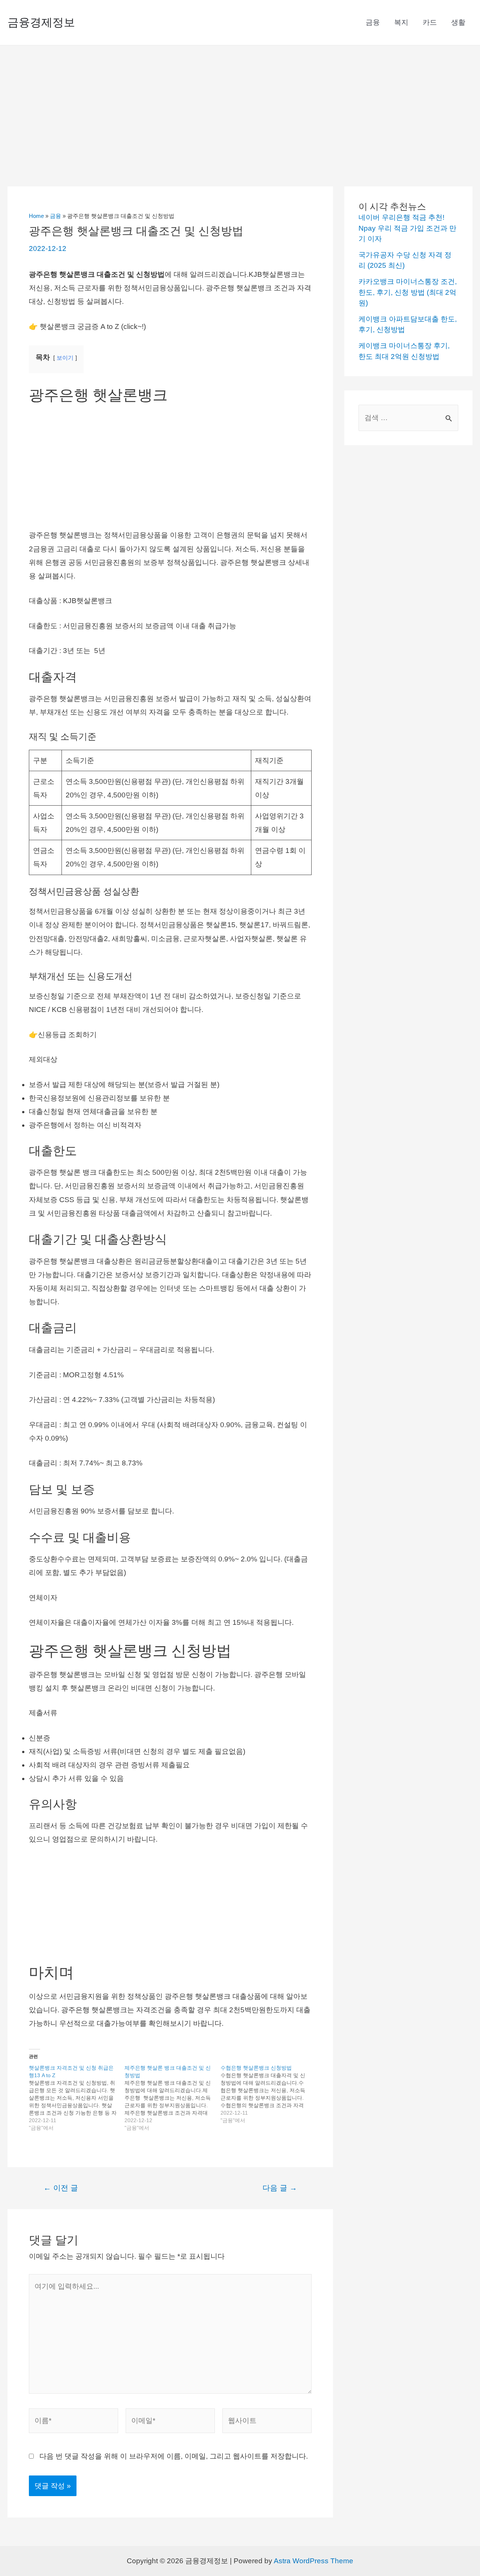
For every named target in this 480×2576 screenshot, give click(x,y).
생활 (458, 22)
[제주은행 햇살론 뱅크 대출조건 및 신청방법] (172, 2098)
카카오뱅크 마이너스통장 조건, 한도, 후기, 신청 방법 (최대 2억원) (408, 292)
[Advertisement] (240, 102)
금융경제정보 (41, 22)
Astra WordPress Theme (313, 2561)
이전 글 (61, 2188)
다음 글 (280, 2188)
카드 (430, 22)
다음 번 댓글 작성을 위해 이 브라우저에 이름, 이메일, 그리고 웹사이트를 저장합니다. (174, 2456)
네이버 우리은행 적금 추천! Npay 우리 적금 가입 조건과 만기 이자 (407, 228)
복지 (401, 22)
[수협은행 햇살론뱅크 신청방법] (268, 2094)
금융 (373, 22)
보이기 (65, 358)
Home (36, 216)
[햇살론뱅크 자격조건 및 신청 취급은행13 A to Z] (77, 2098)
